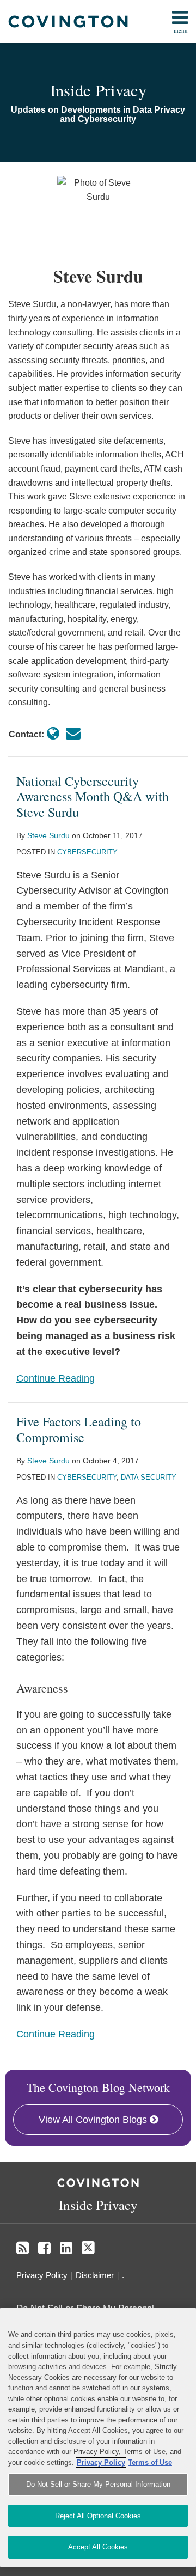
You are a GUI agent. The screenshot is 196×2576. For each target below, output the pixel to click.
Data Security (149, 1477)
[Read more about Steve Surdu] (53, 734)
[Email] (73, 734)
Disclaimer (95, 2275)
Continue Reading (56, 1377)
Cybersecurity (87, 852)
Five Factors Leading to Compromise (79, 1429)
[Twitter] (88, 2248)
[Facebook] (44, 2248)
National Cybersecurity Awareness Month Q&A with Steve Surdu (93, 797)
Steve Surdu (48, 835)
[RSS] (23, 2248)
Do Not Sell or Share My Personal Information (98, 2484)
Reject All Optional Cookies (98, 2516)
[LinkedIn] (66, 2248)
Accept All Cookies (98, 2547)
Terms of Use (150, 2462)
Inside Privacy (98, 90)
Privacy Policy (42, 2275)
